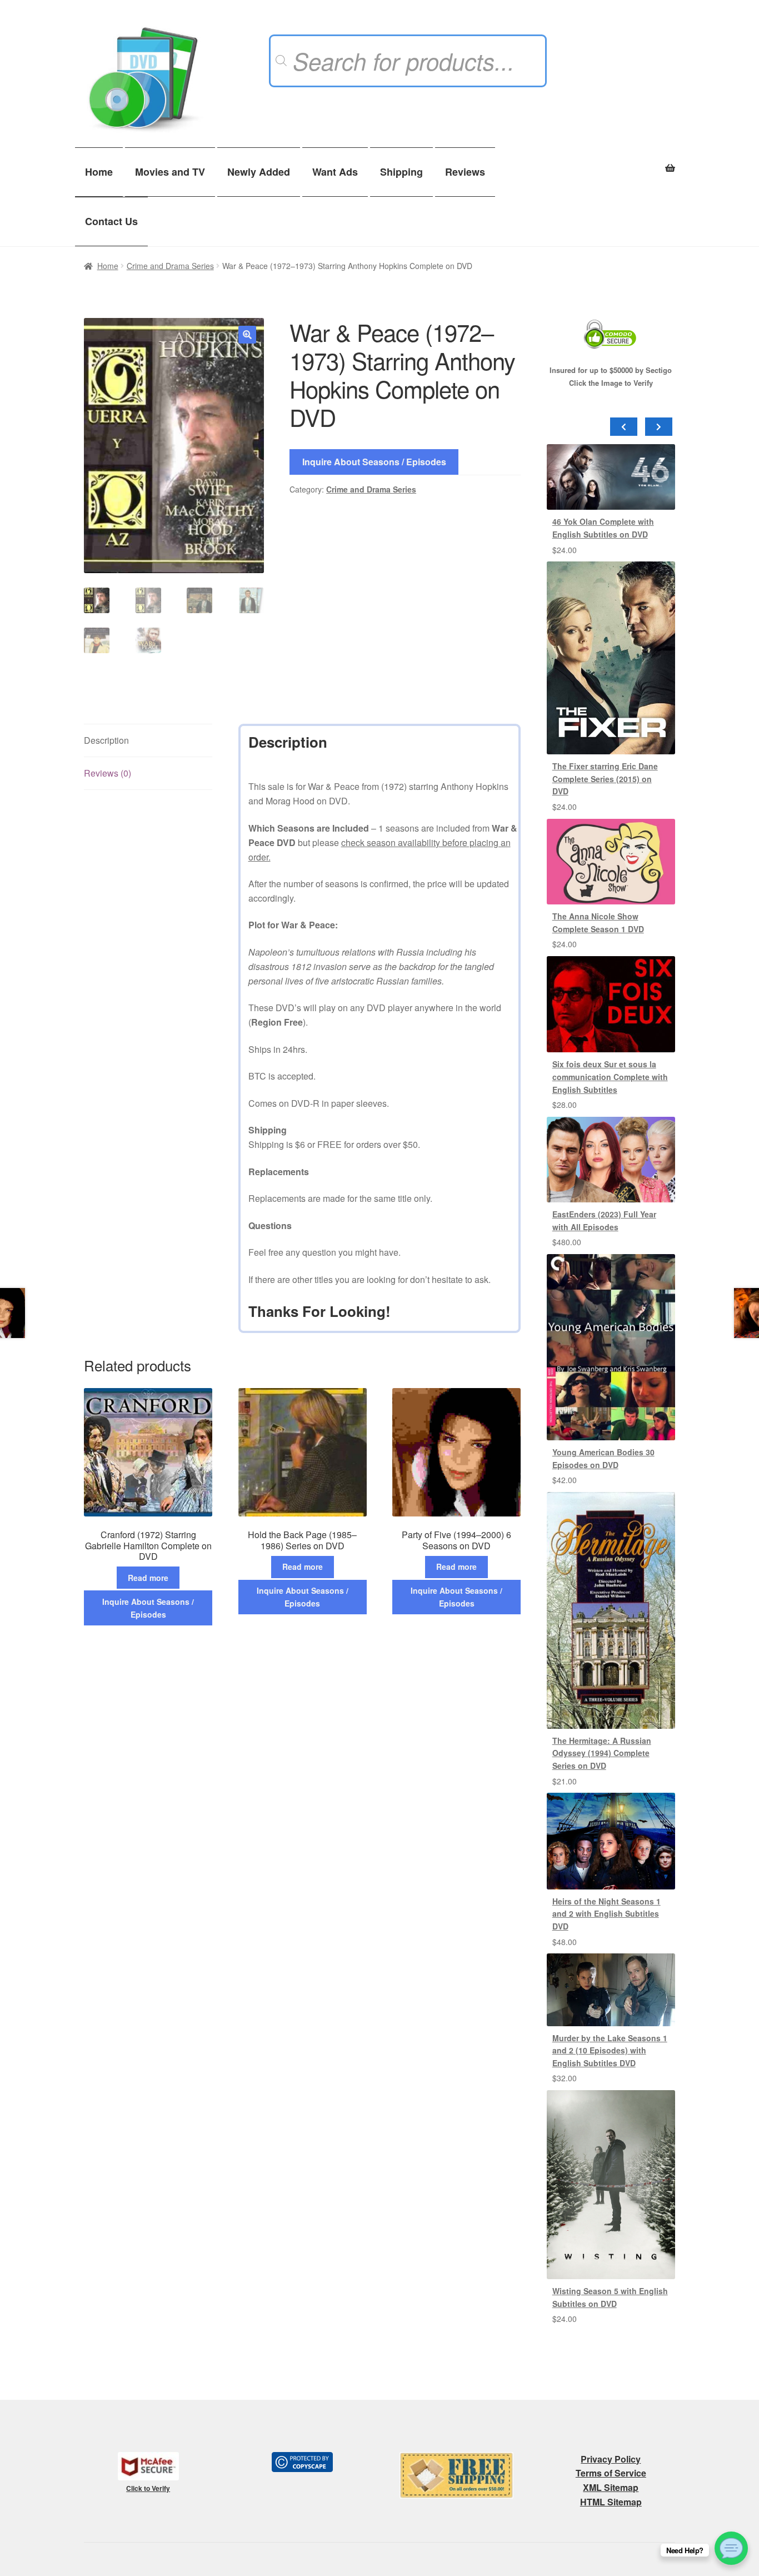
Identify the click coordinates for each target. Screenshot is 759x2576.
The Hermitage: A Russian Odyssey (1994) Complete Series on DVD (602, 1753)
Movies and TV (170, 172)
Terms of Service (611, 2473)
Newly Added (259, 172)
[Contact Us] (731, 2548)
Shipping (401, 172)
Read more (148, 1578)
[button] (247, 335)
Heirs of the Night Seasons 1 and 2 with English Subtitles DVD (606, 1914)
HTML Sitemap (611, 2502)
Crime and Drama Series (170, 266)
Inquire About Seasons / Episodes (374, 462)
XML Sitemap (611, 2487)
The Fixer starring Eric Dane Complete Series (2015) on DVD (605, 779)
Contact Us (111, 221)
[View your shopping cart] (611, 162)
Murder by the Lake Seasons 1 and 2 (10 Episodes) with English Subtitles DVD (610, 2050)
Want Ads (335, 172)
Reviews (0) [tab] (108, 773)
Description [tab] (106, 740)
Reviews (465, 172)
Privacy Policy (611, 2459)
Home (99, 172)
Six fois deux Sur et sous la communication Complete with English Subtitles (610, 1076)
